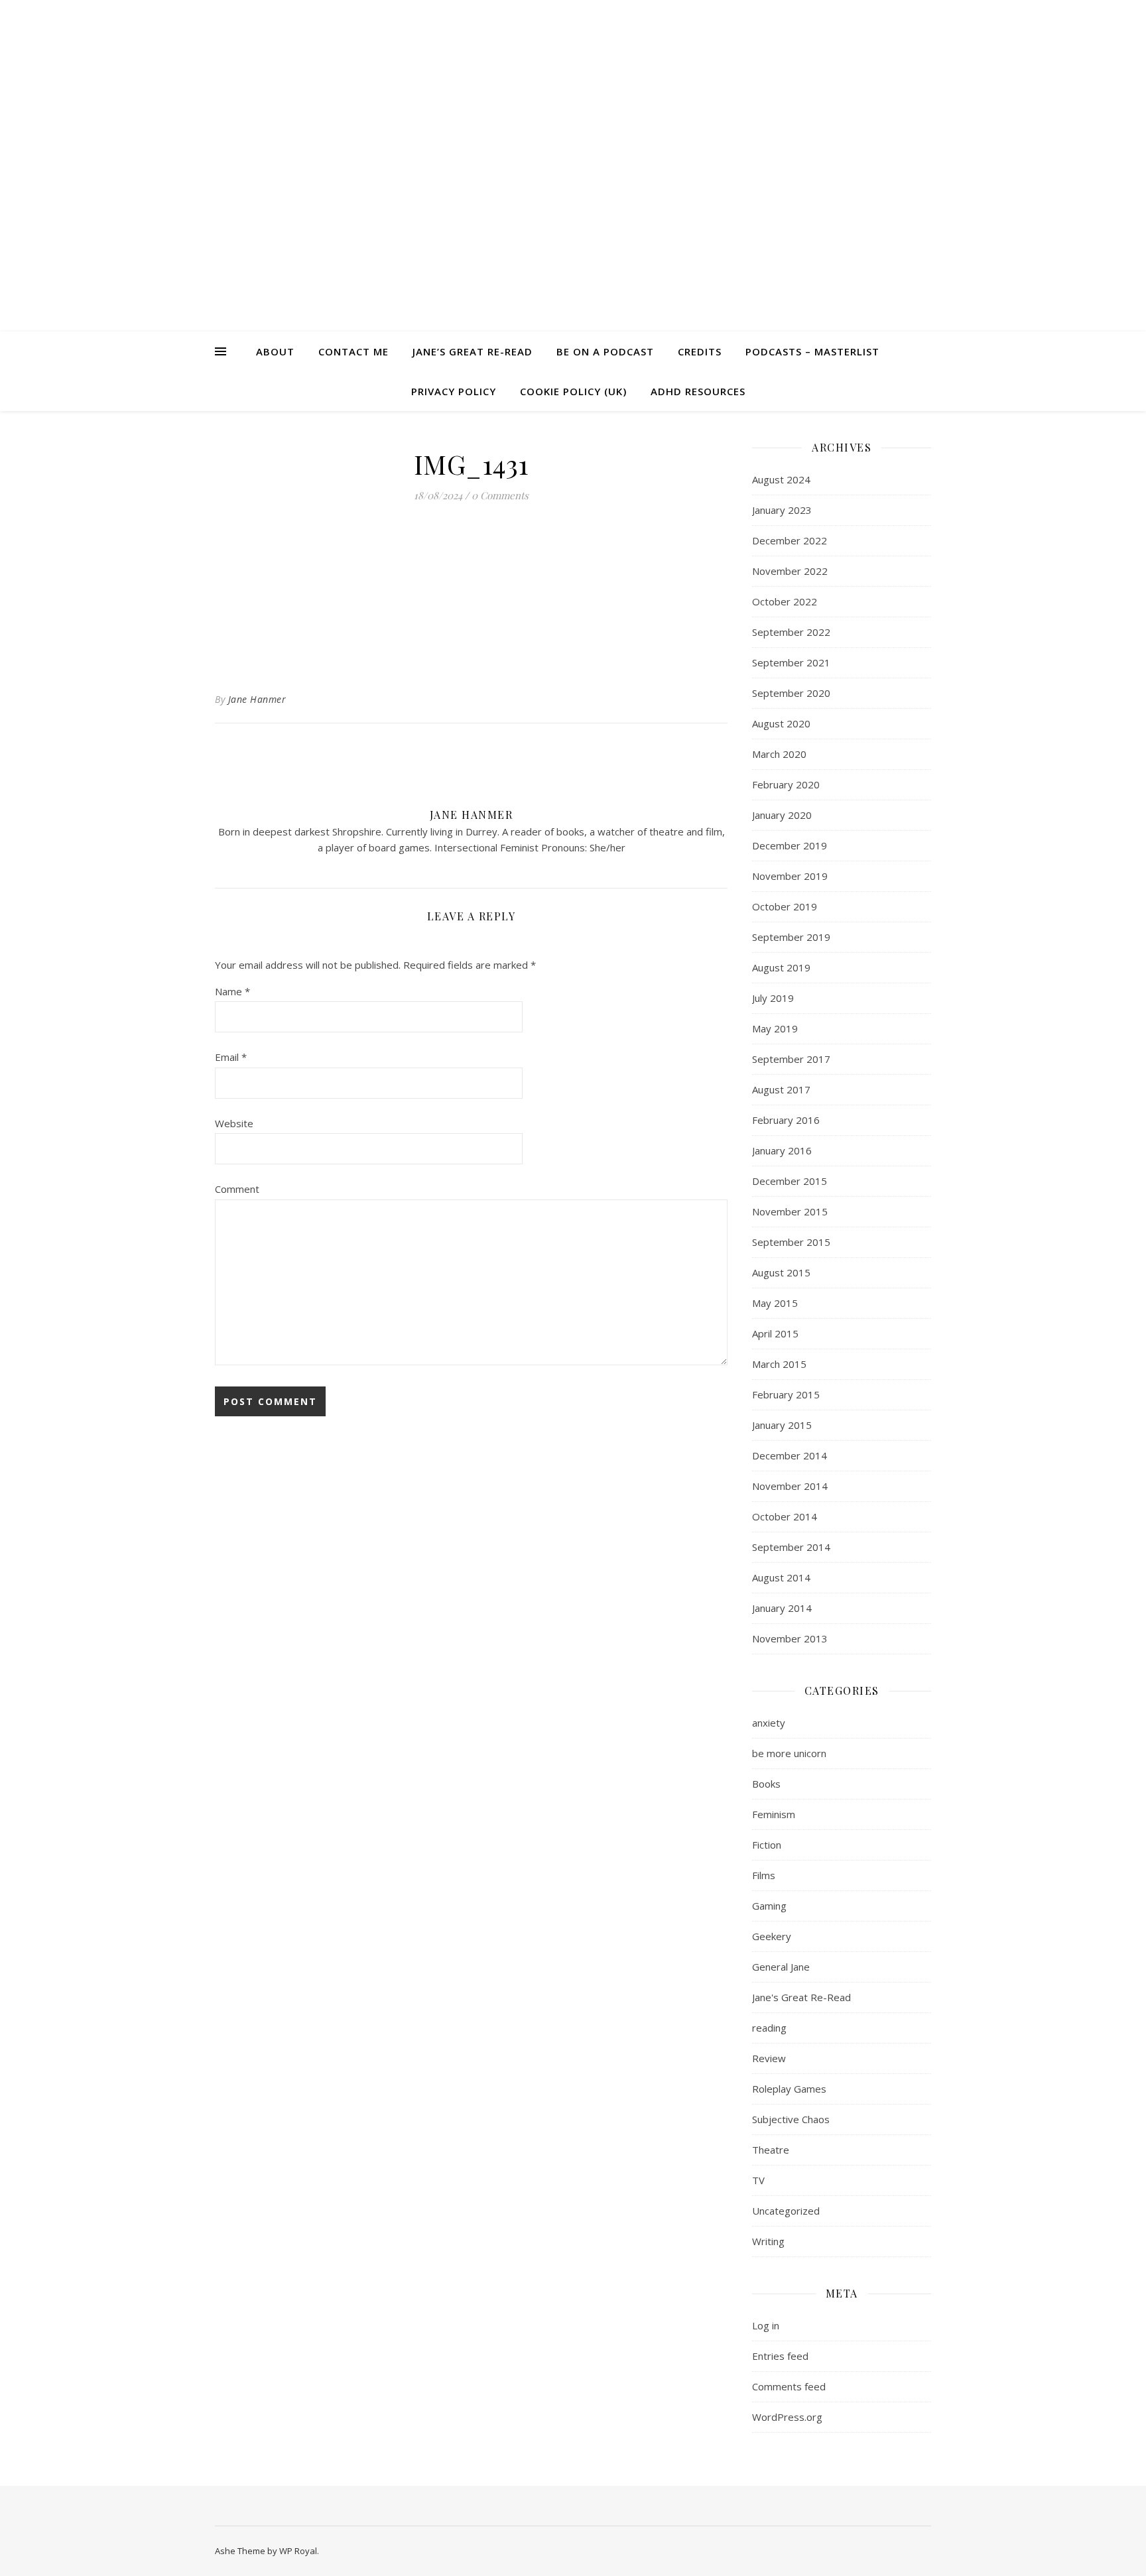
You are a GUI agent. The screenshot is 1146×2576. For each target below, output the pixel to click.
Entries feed (780, 2356)
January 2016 (782, 1150)
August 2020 (781, 723)
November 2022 (790, 571)
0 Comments (500, 495)
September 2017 (791, 1059)
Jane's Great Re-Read (801, 1997)
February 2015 (786, 1394)
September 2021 (791, 662)
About (275, 351)
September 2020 (791, 693)
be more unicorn (789, 1753)
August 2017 (781, 1089)
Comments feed (789, 2386)
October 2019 (785, 906)
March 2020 (779, 754)
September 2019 (791, 937)
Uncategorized (786, 2211)
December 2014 (790, 1455)
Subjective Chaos (791, 2119)
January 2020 (782, 815)
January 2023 (782, 510)
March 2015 (779, 1364)
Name (232, 991)
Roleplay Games (789, 2089)
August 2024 (781, 479)
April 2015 (775, 1333)
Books (766, 1784)
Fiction (767, 1845)
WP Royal (298, 2551)
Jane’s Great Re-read (473, 351)
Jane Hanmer (257, 699)
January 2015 (782, 1425)
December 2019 (790, 845)
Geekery (772, 1936)
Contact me (353, 351)
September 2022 (791, 632)
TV (758, 2180)
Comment (237, 1189)
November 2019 (790, 876)
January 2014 (782, 1608)
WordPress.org (787, 2417)
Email (231, 1057)
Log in (766, 2325)
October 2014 (785, 1516)
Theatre (771, 2150)
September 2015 (791, 1242)
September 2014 (791, 1547)
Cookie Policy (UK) (573, 391)
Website (234, 1123)
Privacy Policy (454, 391)
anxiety (769, 1723)
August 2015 (781, 1272)
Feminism (774, 1814)
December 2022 (790, 540)
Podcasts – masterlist (812, 351)
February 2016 (786, 1120)
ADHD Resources (698, 391)
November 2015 (790, 1211)
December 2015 (790, 1181)
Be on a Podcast (605, 351)
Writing (768, 2241)
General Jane (781, 1967)
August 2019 (781, 967)
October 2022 (785, 601)
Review (769, 2058)
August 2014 (781, 1577)
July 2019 (773, 998)
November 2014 (790, 1486)
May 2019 (775, 1028)
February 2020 (786, 784)
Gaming (769, 1906)
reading (769, 2028)
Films (764, 1875)
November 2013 (790, 1638)
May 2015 (775, 1303)
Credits (700, 351)
